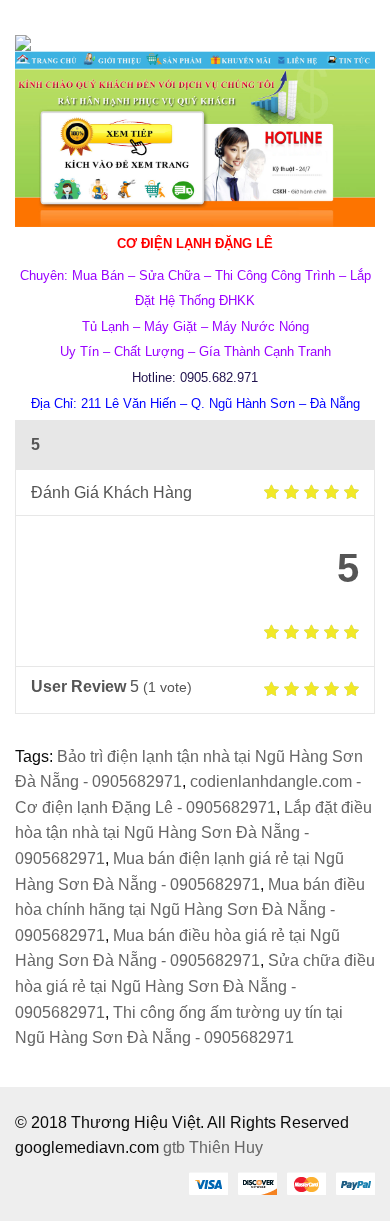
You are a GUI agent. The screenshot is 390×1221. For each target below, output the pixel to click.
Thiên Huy (226, 1147)
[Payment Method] (208, 1183)
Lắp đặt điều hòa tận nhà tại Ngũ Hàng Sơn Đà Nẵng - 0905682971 (193, 833)
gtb (176, 1147)
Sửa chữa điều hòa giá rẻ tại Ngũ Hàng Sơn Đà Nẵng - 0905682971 (195, 986)
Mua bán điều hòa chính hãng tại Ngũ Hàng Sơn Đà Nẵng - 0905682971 (190, 910)
